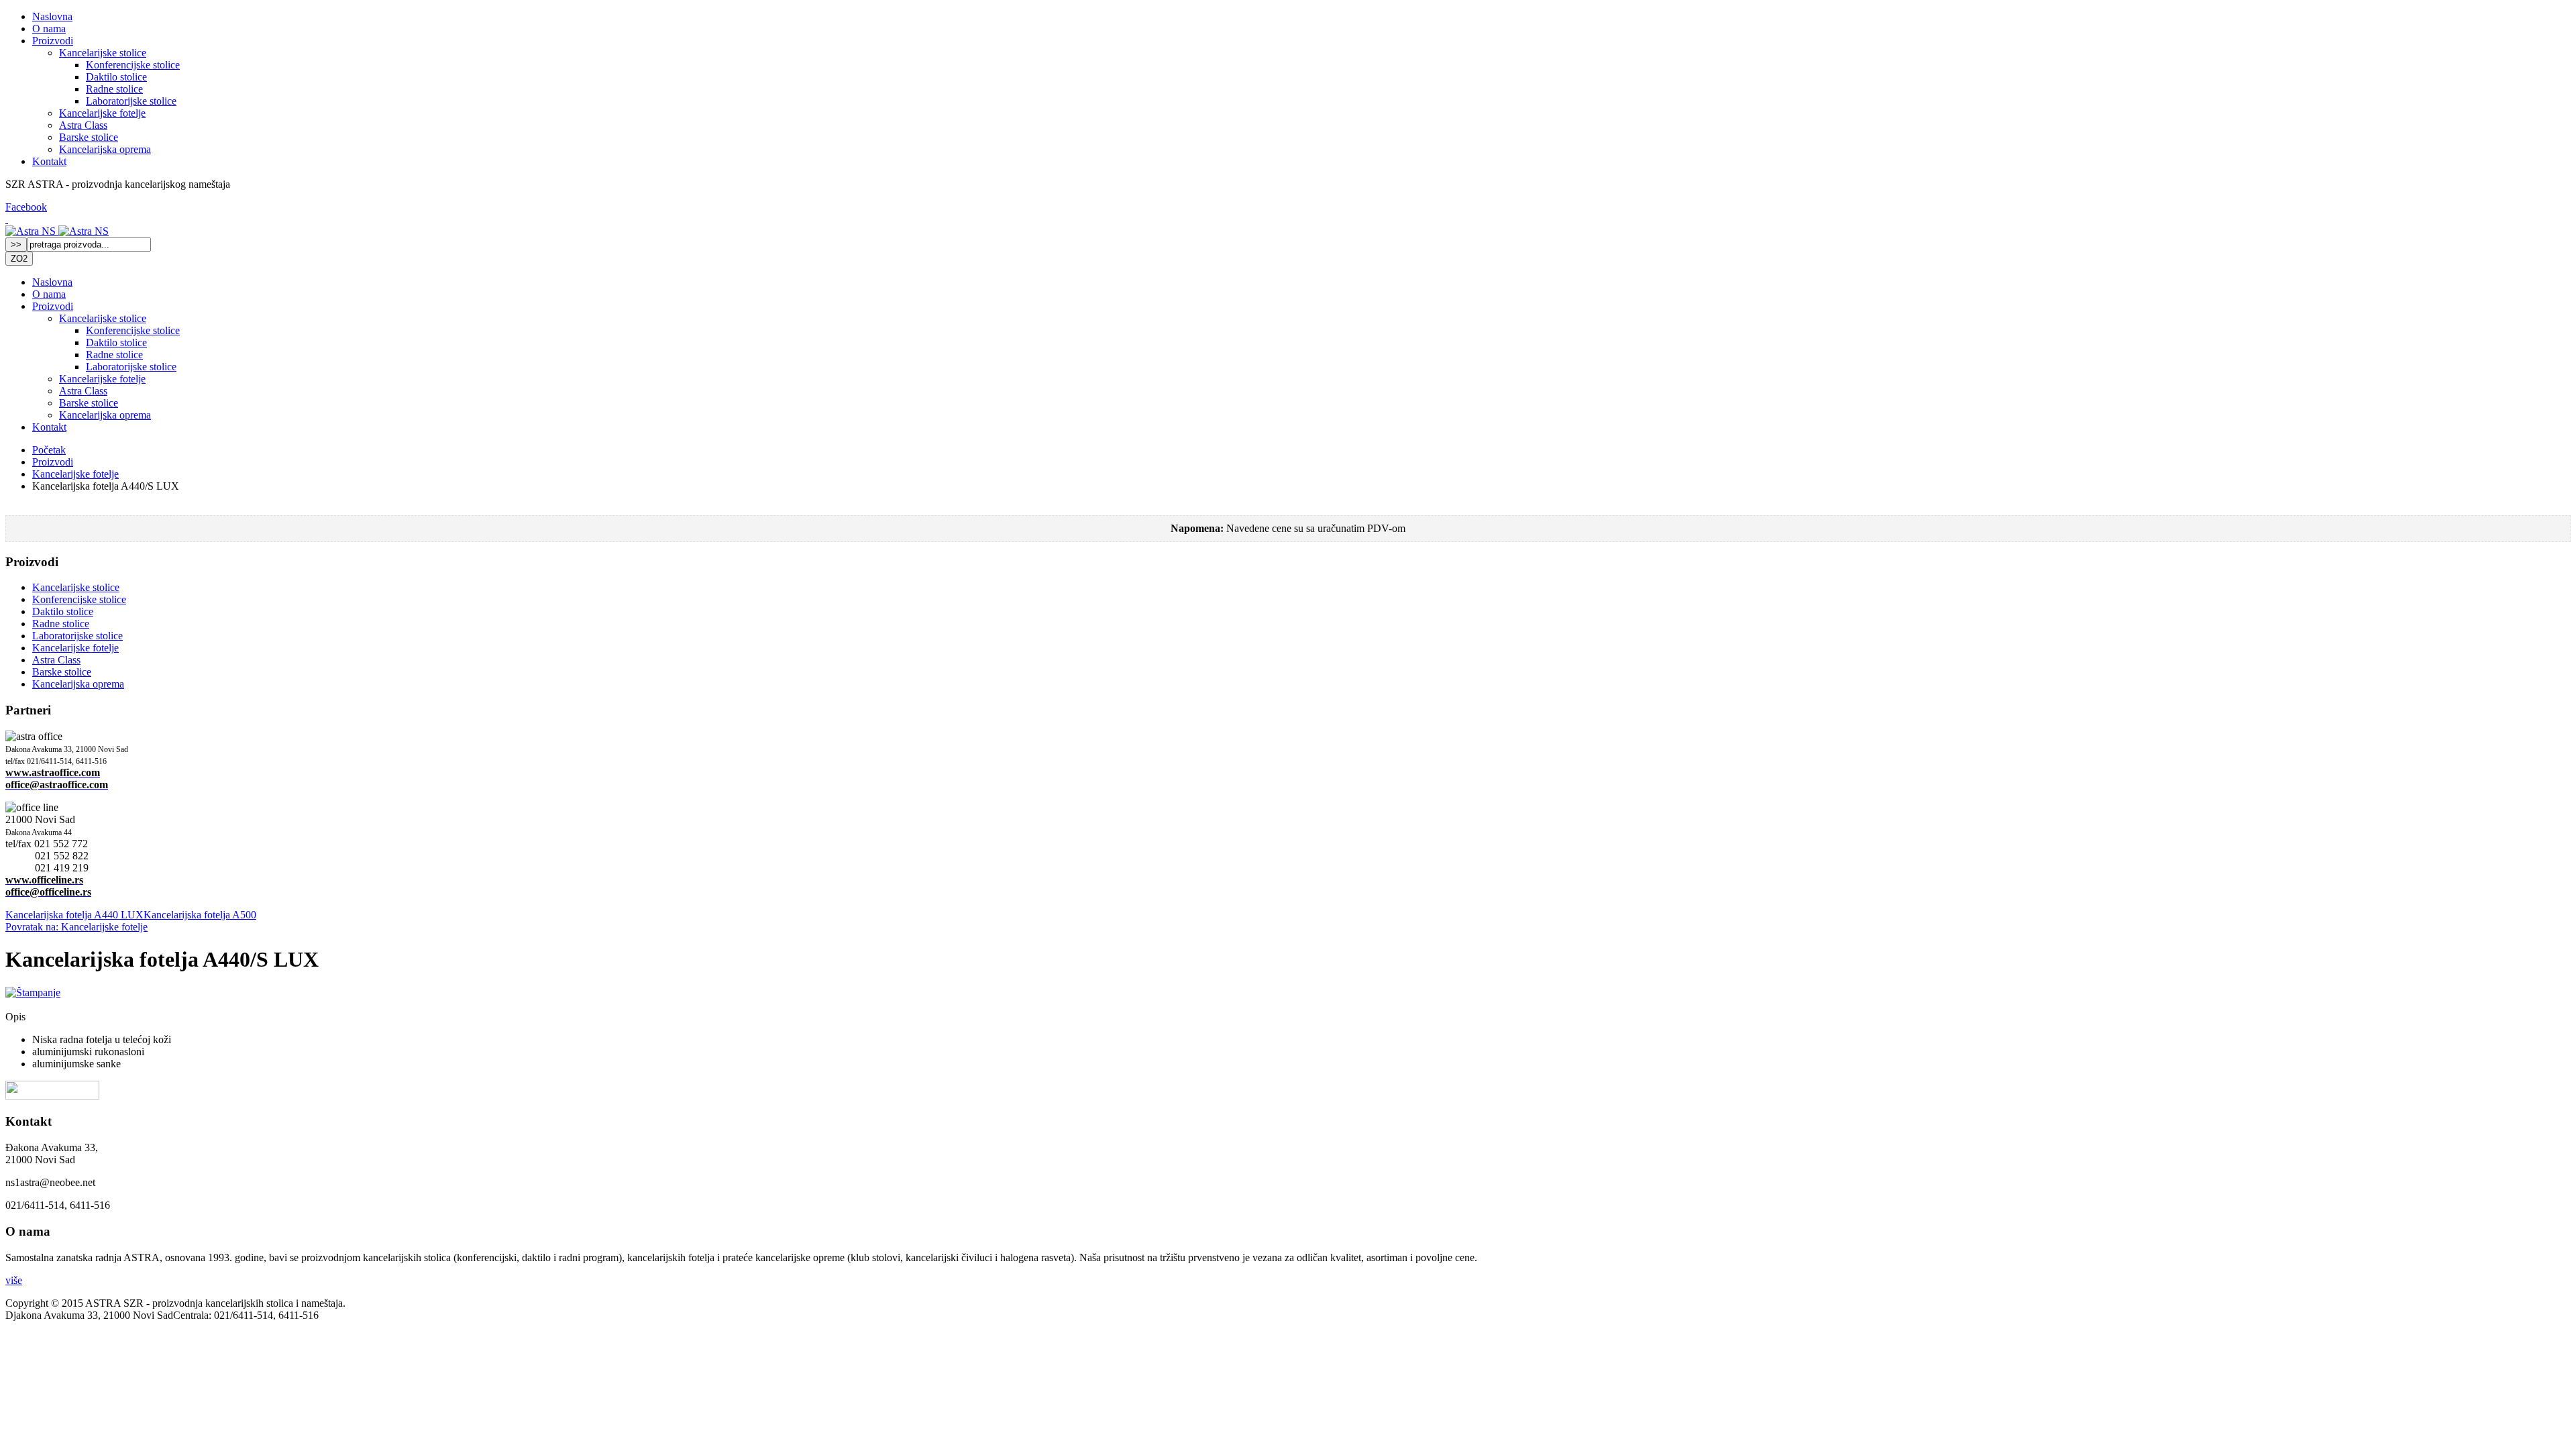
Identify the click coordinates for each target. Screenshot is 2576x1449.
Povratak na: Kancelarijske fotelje (76, 927)
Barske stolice (89, 137)
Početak (49, 450)
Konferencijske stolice (133, 65)
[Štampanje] (33, 992)
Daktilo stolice (116, 77)
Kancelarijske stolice (103, 53)
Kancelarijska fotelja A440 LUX (74, 915)
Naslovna (52, 16)
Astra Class (83, 125)
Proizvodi (53, 41)
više (14, 1280)
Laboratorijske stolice (131, 101)
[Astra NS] (32, 231)
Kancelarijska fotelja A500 (200, 915)
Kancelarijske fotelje (102, 113)
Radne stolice (114, 89)
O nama (49, 29)
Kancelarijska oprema (105, 149)
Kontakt (49, 161)
